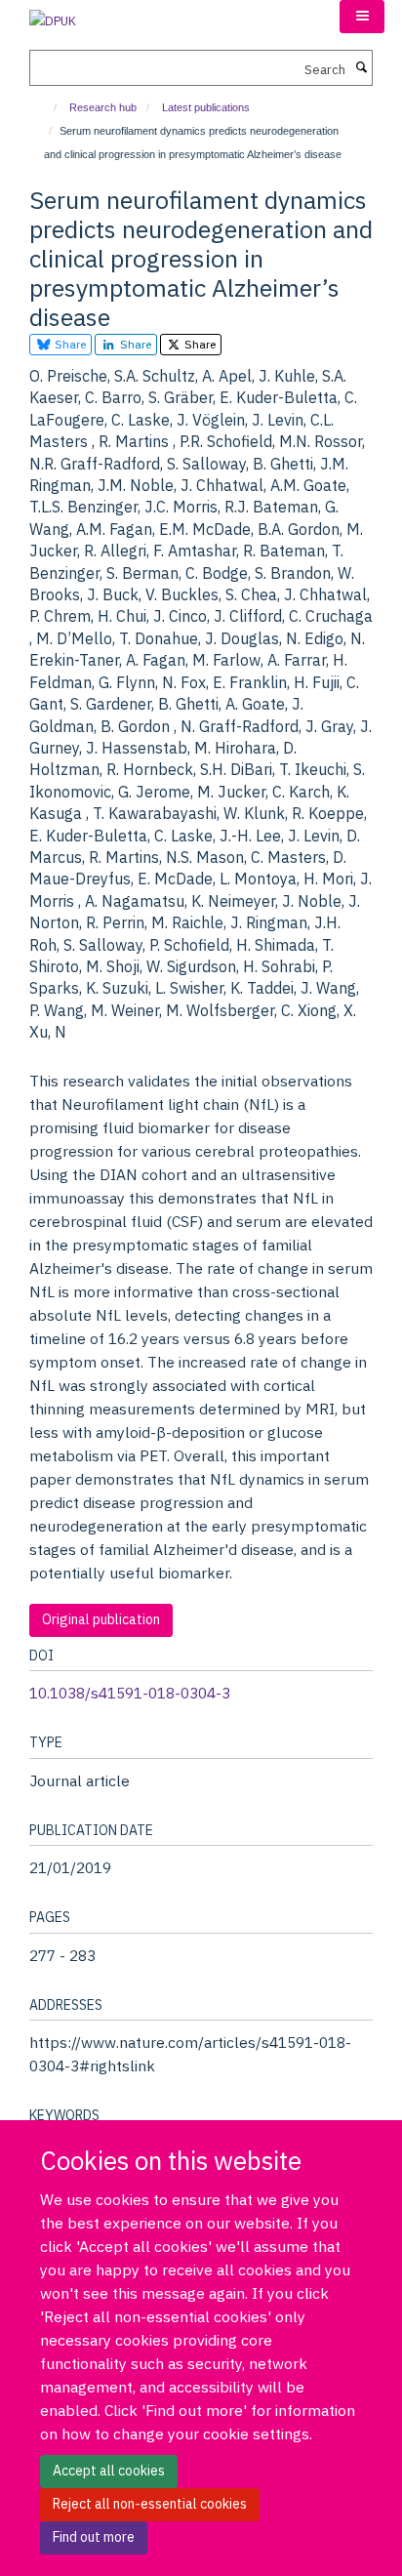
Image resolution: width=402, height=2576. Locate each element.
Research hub (103, 107)
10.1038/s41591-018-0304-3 (130, 1693)
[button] (362, 17)
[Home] (46, 107)
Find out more (94, 2537)
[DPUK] (53, 15)
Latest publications (206, 107)
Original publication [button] (101, 1619)
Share (69, 344)
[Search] (361, 68)
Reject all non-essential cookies (150, 2504)
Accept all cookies (109, 2471)
